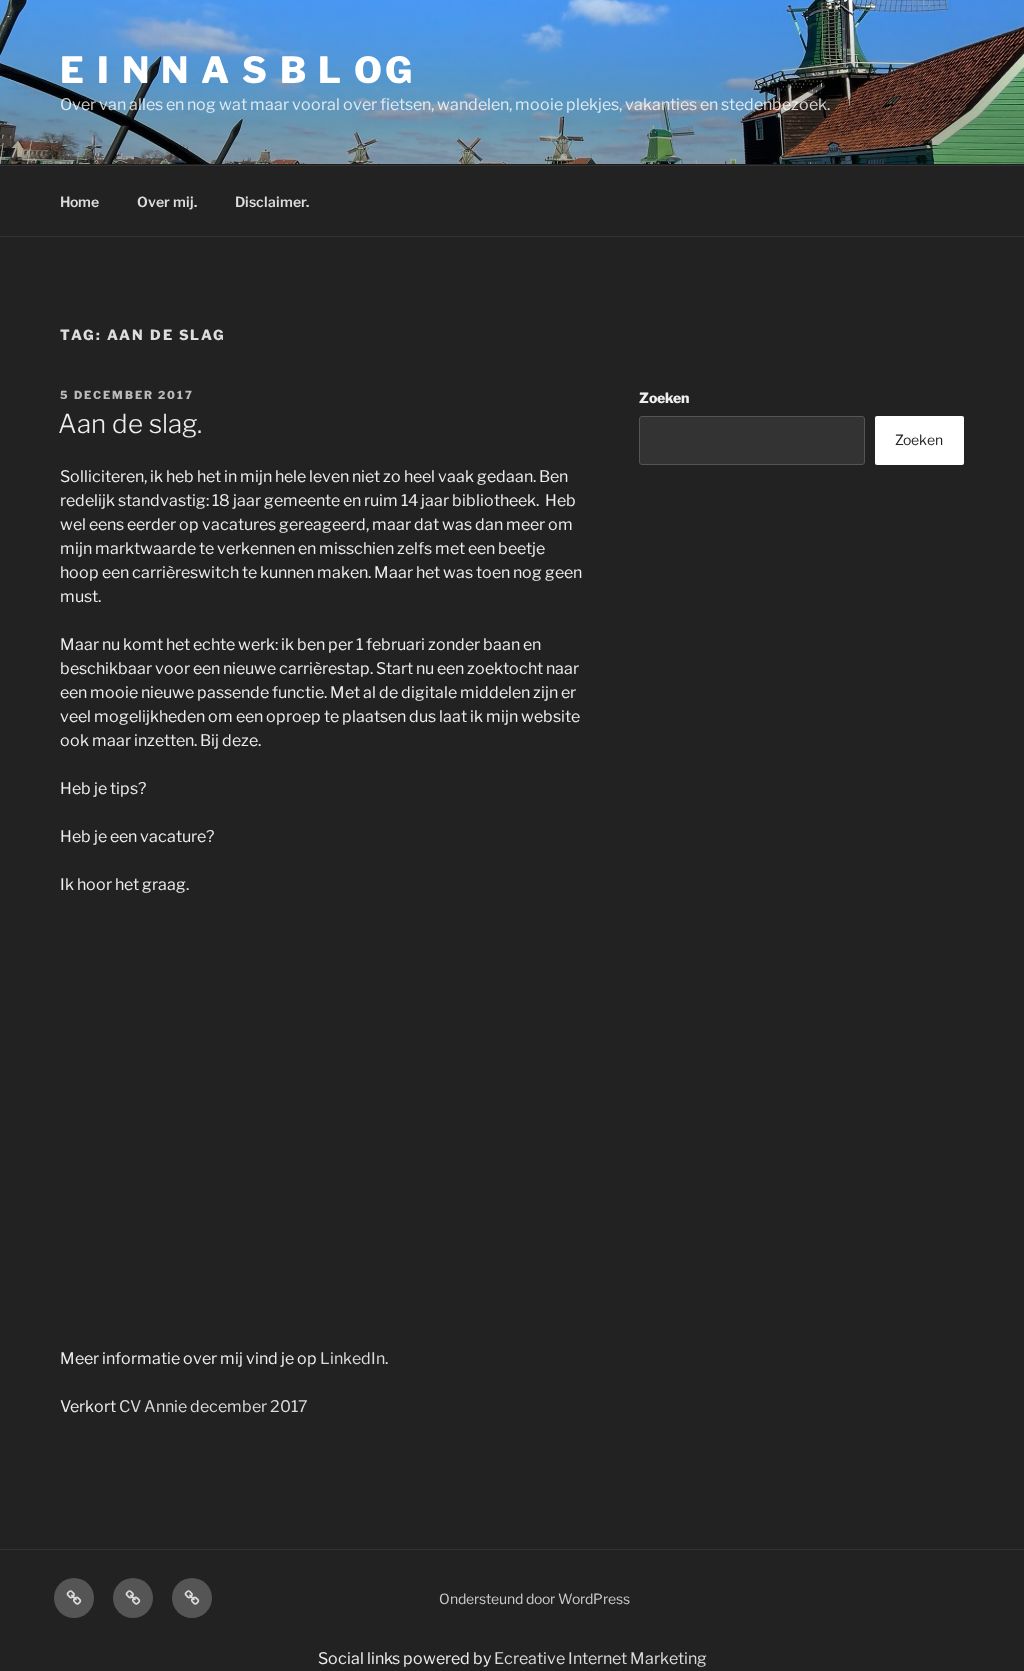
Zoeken (664, 397)
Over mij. (167, 201)
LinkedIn (352, 1358)
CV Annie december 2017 (213, 1406)
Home (79, 201)
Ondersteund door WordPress (534, 1598)
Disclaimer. (272, 201)
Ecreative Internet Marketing (600, 1658)
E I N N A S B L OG (237, 70)
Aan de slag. (130, 423)
